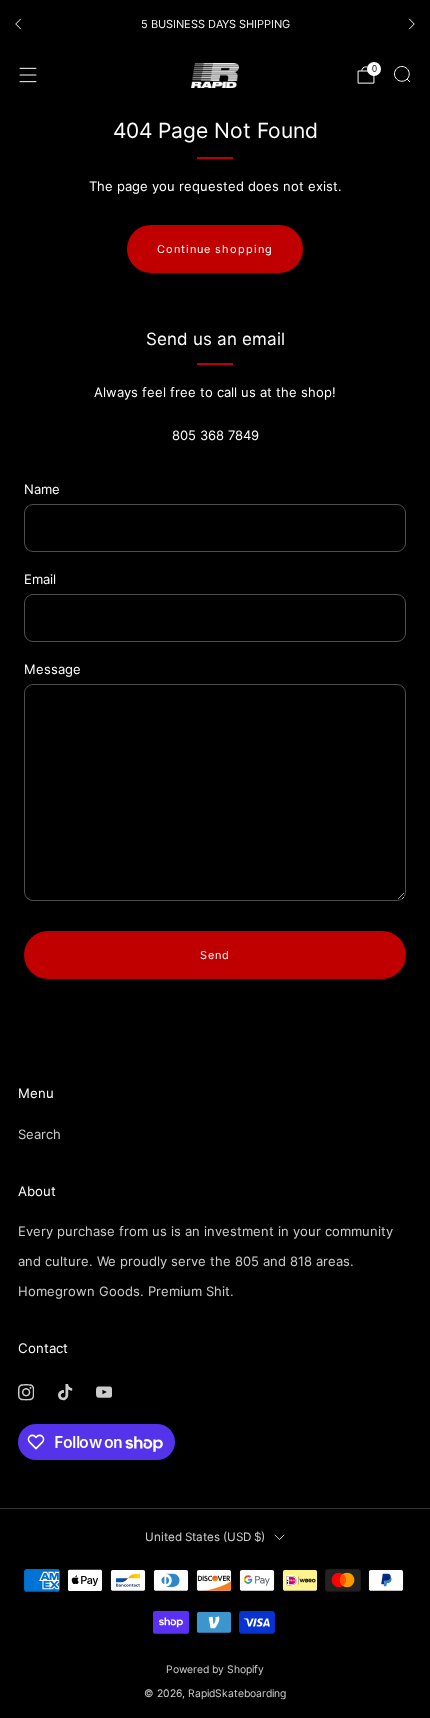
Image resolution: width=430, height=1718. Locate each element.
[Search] (402, 74)
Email (40, 579)
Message (52, 669)
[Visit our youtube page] (103, 1392)
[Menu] (28, 75)
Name (42, 489)
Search (39, 1134)
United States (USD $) (205, 1537)
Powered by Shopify (215, 1669)
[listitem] (215, 24)
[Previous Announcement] (18, 24)
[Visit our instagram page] (25, 1392)
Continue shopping (215, 249)
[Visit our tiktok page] (64, 1392)
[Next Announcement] (412, 24)
